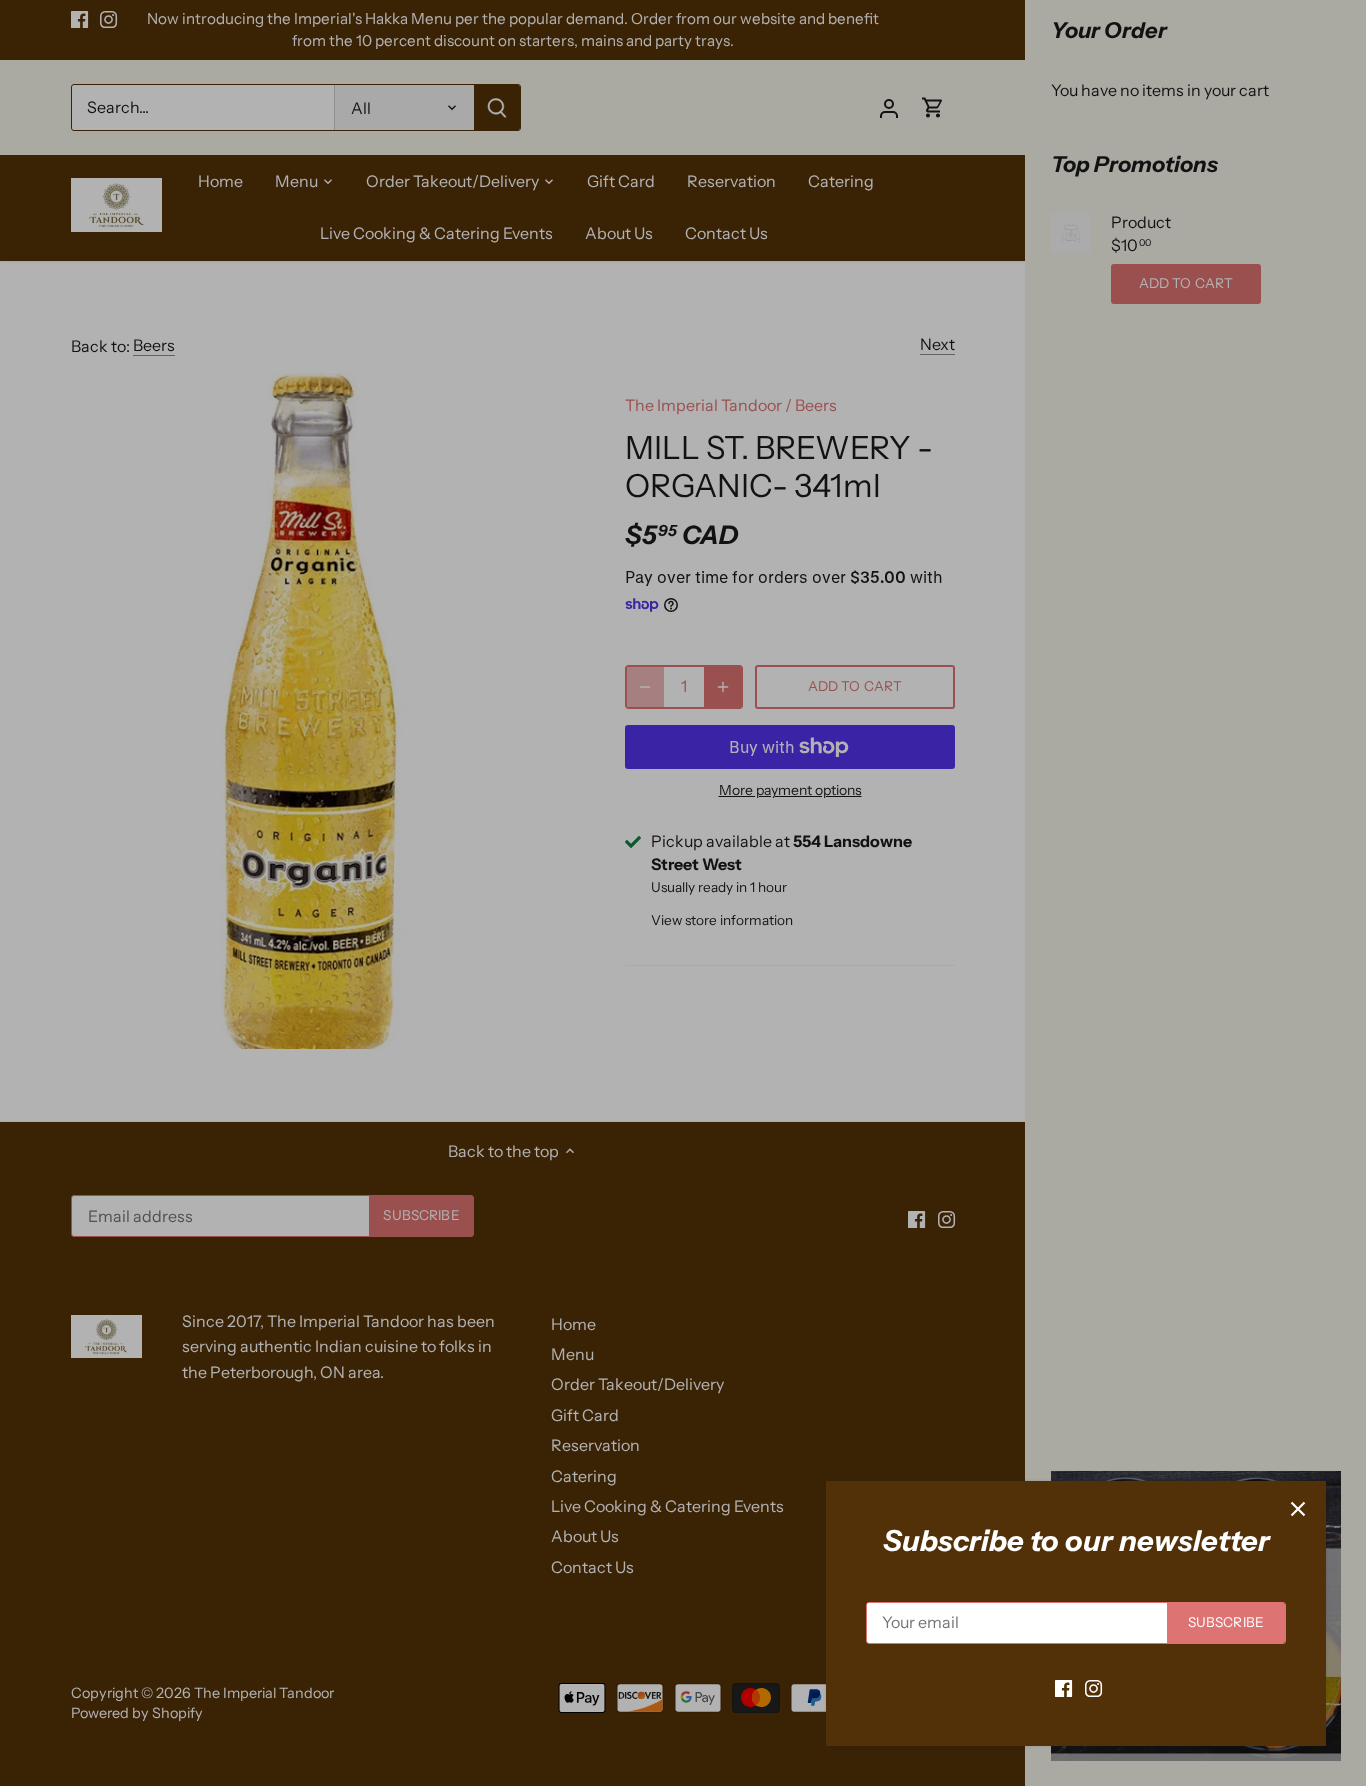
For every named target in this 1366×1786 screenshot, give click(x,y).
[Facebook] (1063, 1687)
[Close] (1298, 1509)
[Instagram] (1093, 1687)
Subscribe (1226, 1622)
